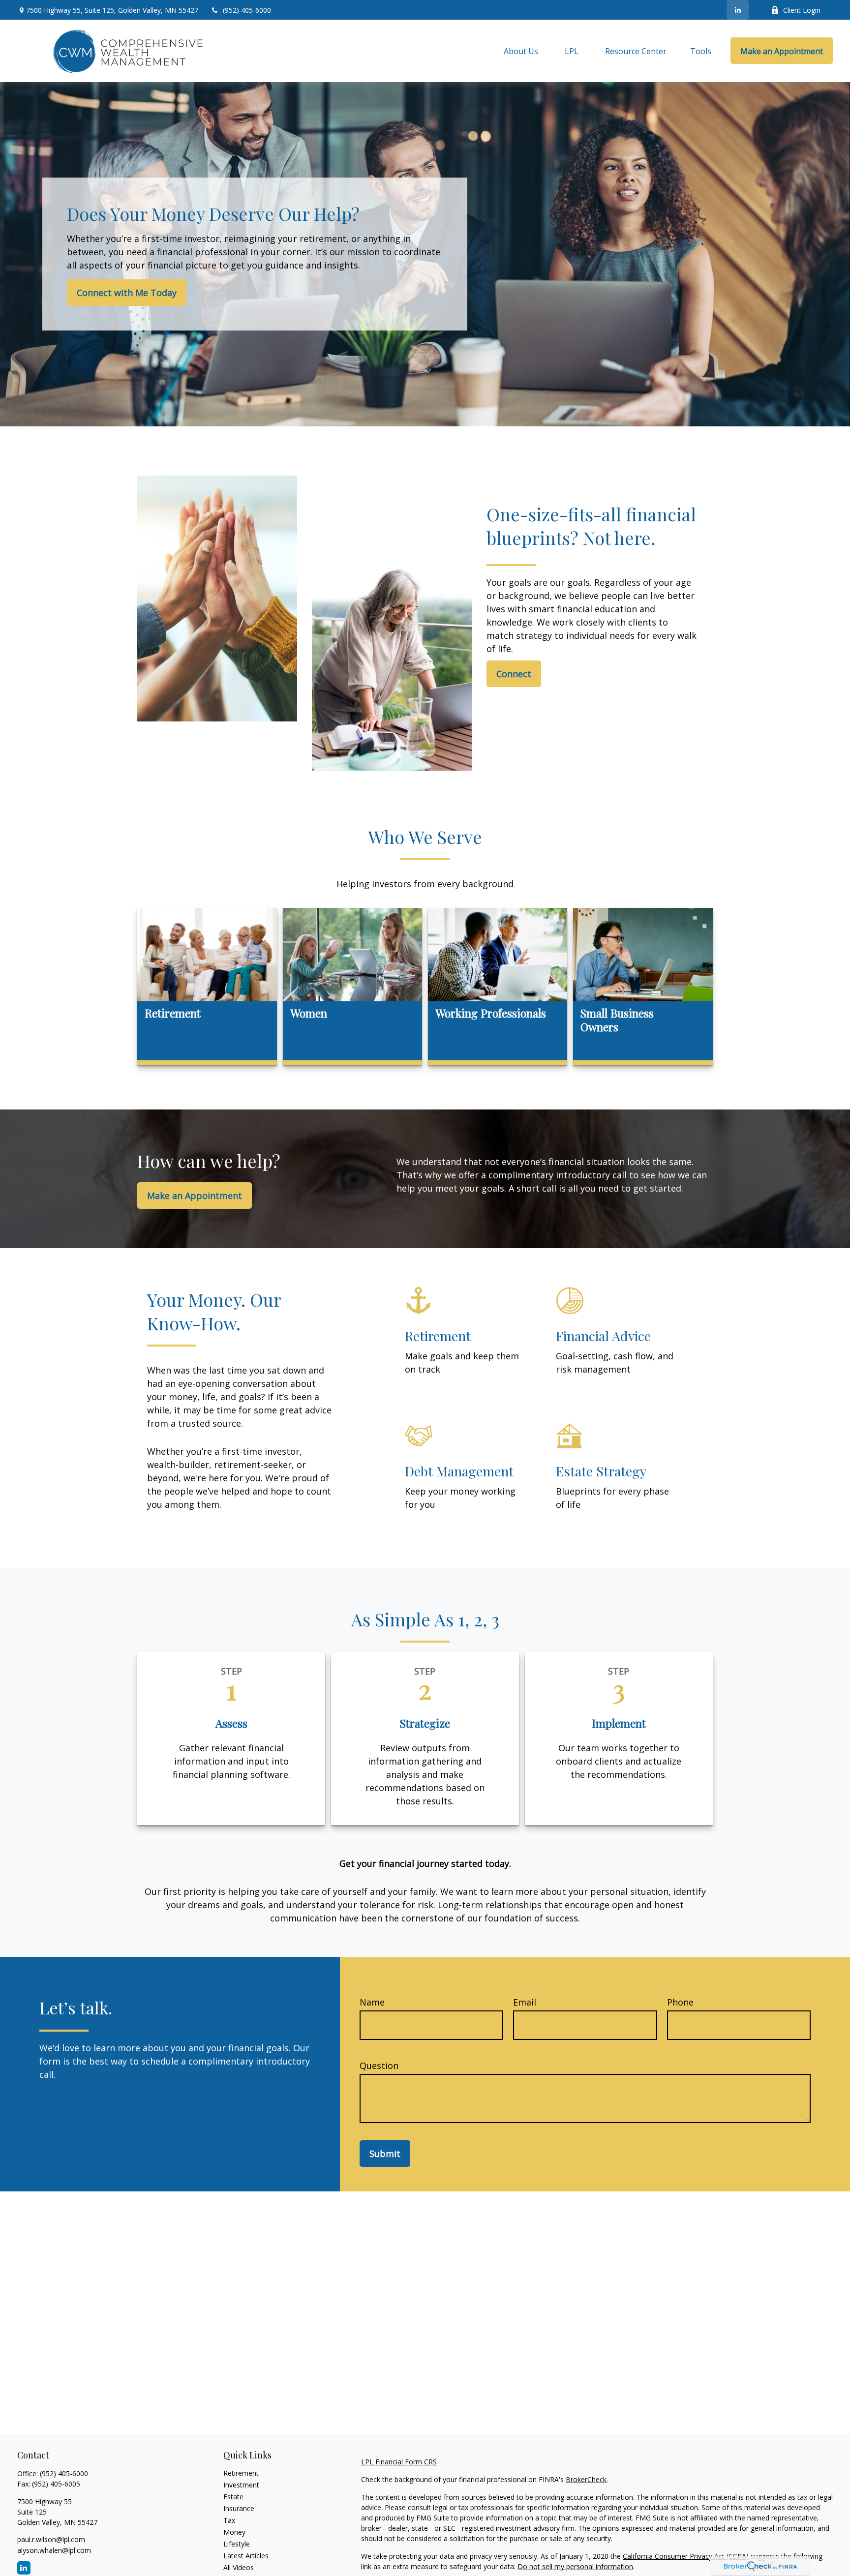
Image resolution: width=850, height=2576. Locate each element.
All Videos (239, 2567)
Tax (229, 2520)
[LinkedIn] (738, 10)
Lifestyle (237, 2544)
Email (525, 2002)
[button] (521, 51)
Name (372, 2002)
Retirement (241, 2473)
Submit (385, 2154)
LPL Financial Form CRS (399, 2462)
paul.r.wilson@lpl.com (51, 2539)
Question (379, 2066)
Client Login (802, 10)
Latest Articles (246, 2556)
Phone (680, 2002)
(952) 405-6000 (247, 10)
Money (234, 2532)
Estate (233, 2497)
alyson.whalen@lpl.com (54, 2550)
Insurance (239, 2508)
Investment (241, 2485)
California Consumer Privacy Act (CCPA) (686, 2556)
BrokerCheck (586, 2479)
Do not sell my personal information (575, 2566)
